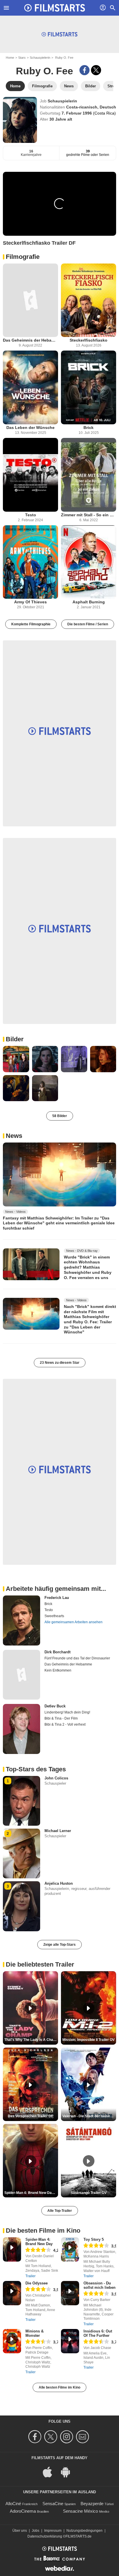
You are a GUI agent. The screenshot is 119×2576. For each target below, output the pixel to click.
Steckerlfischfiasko (89, 340)
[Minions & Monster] (12, 2341)
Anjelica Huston (59, 1883)
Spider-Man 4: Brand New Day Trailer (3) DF (31, 2193)
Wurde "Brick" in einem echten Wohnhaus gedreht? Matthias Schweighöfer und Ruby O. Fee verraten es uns (88, 1267)
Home (10, 58)
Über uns (20, 2531)
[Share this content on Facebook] (84, 70)
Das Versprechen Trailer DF (30, 2116)
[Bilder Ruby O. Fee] (16, 1059)
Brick (89, 428)
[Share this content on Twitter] (96, 70)
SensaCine (53, 2504)
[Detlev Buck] (22, 1729)
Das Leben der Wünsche (30, 428)
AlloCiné (13, 2504)
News (14, 1136)
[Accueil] (55, 8)
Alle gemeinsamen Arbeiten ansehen (74, 1622)
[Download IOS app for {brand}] (51, 2472)
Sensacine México (80, 2511)
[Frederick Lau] (22, 1620)
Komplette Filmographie (31, 624)
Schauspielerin (40, 58)
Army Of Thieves (30, 602)
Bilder (15, 1039)
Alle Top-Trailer (60, 2211)
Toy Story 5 (94, 2239)
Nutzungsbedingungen (84, 2531)
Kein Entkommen (58, 1670)
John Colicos (56, 1778)
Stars (22, 58)
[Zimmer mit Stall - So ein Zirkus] (89, 475)
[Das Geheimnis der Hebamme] (30, 300)
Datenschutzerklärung (45, 2536)
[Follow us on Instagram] (67, 2437)
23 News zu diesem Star (60, 1363)
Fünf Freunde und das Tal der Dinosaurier (77, 1658)
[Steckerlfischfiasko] (89, 300)
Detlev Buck (55, 1706)
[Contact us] (83, 2437)
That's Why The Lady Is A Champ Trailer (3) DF (31, 2040)
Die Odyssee (37, 2283)
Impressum (53, 2531)
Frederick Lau (57, 1598)
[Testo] (30, 475)
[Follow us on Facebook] (36, 2437)
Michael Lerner (58, 1831)
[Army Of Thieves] (30, 562)
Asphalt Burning (89, 602)
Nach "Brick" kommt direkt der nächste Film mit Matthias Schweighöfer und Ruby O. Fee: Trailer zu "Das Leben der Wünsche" (90, 1319)
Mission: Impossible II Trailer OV (89, 2040)
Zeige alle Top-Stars (59, 1945)
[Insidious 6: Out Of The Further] (70, 2341)
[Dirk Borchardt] (22, 1675)
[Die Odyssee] (12, 2293)
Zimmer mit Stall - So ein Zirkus (89, 515)
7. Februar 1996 (77, 113)
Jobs (36, 2531)
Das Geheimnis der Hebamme (30, 340)
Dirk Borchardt (57, 1652)
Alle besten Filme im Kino (59, 2387)
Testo (31, 515)
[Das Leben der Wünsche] (30, 387)
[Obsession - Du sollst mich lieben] (70, 2293)
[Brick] (89, 387)
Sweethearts (54, 1616)
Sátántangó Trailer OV (89, 2193)
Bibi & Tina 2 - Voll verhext (65, 1724)
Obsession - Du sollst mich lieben (100, 2285)
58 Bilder (60, 1116)
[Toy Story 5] (70, 2249)
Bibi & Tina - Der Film (61, 1718)
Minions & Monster (35, 2333)
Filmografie (23, 257)
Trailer (30, 2276)
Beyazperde (92, 2504)
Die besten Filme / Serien (88, 624)
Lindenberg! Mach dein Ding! (67, 1712)
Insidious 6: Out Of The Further (98, 2333)
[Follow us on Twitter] (52, 2437)
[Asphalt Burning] (89, 562)
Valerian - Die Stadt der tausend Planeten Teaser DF (89, 2116)
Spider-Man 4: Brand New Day (39, 2242)
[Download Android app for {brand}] (68, 2472)
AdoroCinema (23, 2511)
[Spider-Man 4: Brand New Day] (12, 2249)
